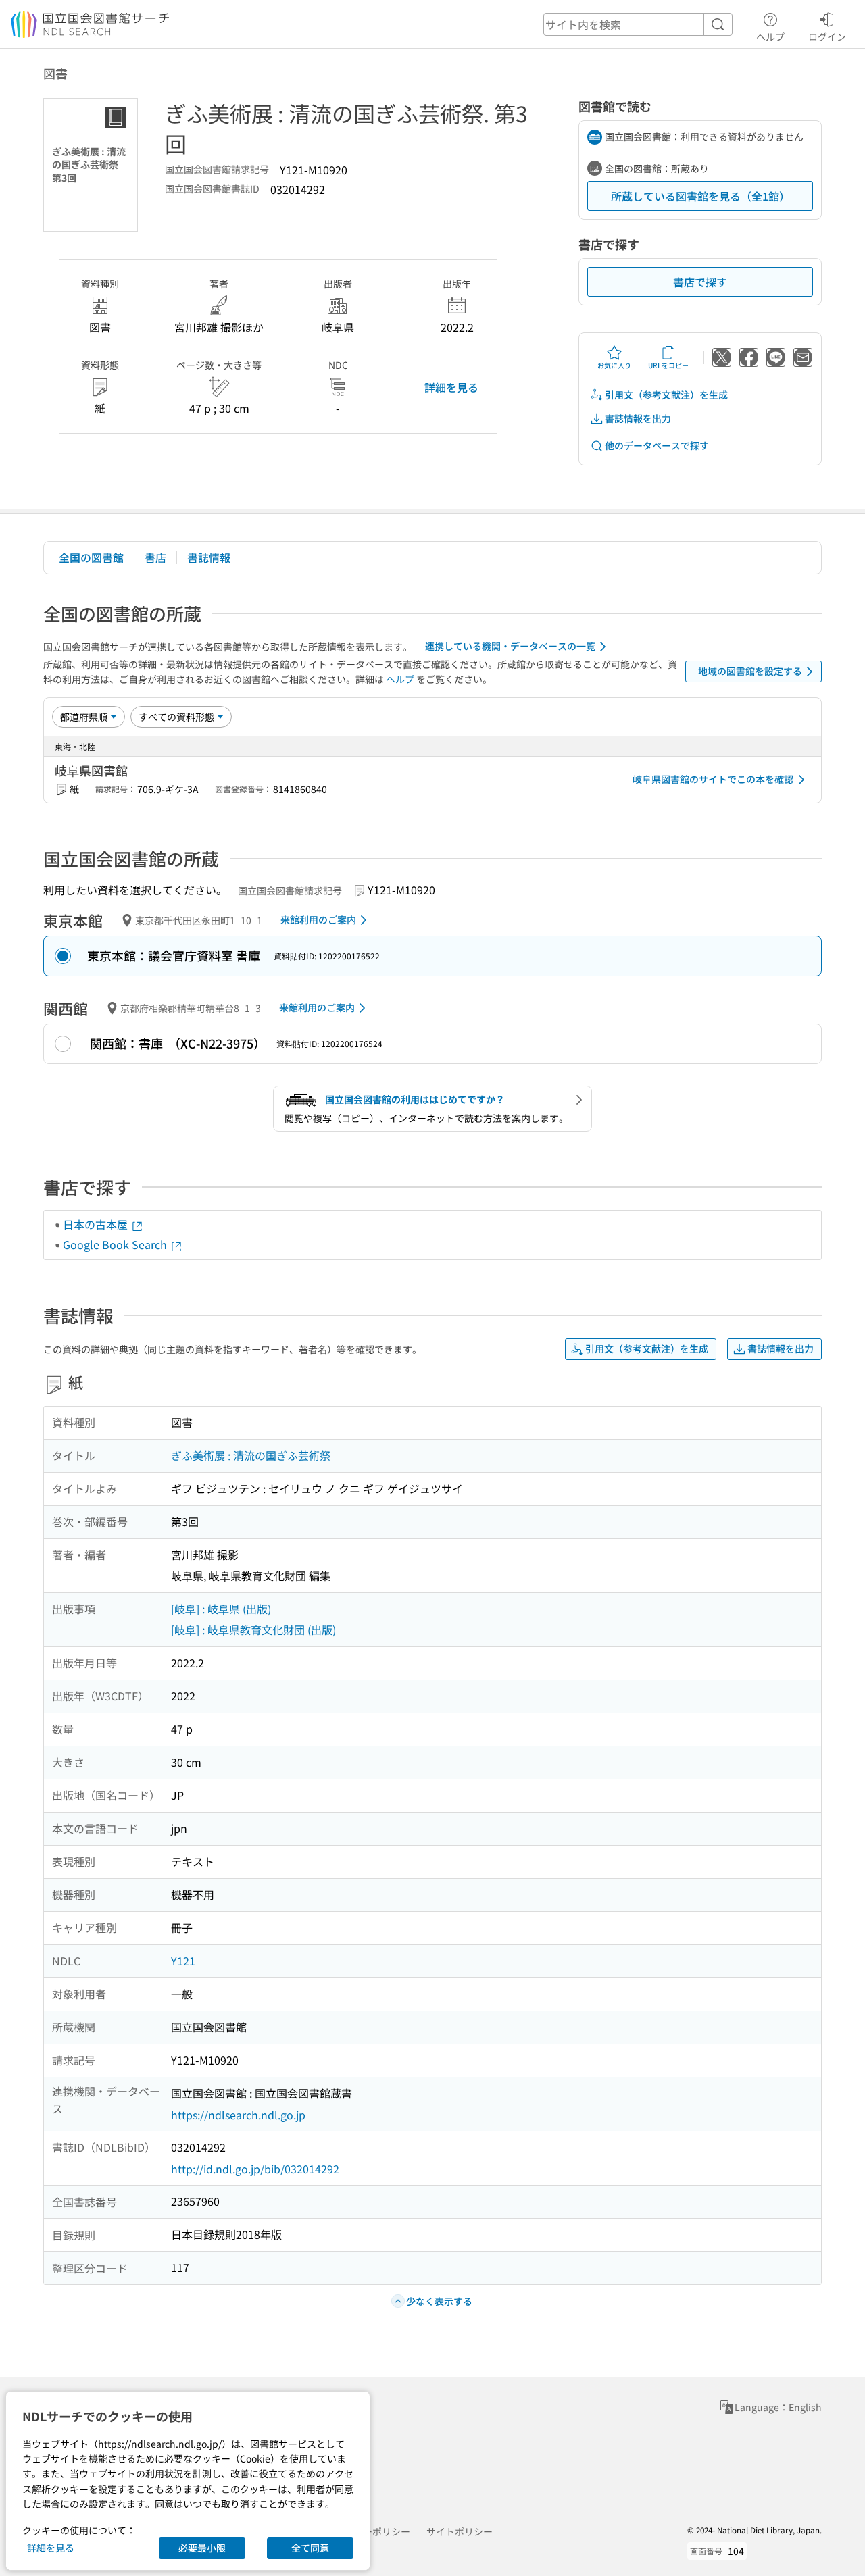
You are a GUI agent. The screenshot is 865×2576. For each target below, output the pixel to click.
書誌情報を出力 (638, 418)
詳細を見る (451, 387)
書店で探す (700, 282)
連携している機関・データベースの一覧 (510, 646)
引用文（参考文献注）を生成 (666, 395)
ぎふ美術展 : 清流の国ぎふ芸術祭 (251, 1455)
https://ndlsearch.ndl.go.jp (238, 2115)
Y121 (183, 1961)
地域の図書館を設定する (750, 671)
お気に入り (614, 365)
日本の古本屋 (97, 1224)
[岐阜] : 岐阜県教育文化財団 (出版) (253, 1630)
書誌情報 (209, 557)
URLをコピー (668, 365)
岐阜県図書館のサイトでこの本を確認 (713, 779)
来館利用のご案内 (318, 919)
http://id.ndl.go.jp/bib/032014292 (255, 2169)
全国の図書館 (91, 557)
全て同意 (310, 2548)
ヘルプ (770, 36)
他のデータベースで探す (657, 445)
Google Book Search (116, 1244)
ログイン (827, 36)
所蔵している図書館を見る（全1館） (700, 196)
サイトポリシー (460, 2531)
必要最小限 (202, 2548)
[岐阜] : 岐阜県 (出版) (221, 1609)
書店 (155, 557)
